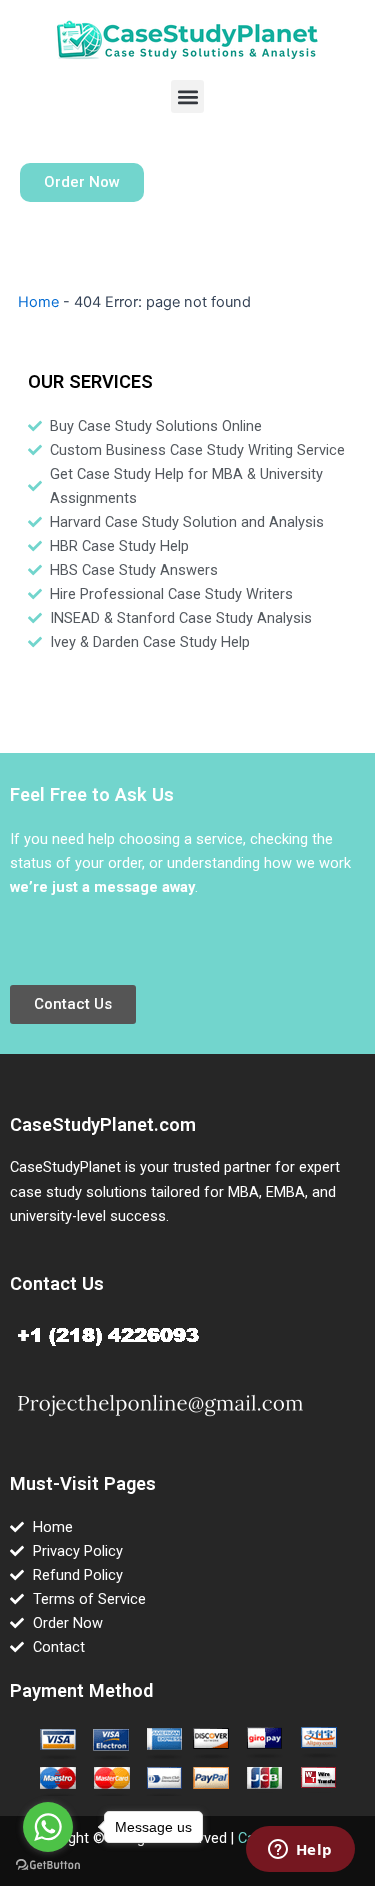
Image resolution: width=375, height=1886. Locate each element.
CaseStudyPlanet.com (103, 1124)
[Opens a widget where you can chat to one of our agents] (300, 1851)
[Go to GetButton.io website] (48, 1865)
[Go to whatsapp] (48, 1827)
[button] (187, 96)
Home (38, 302)
